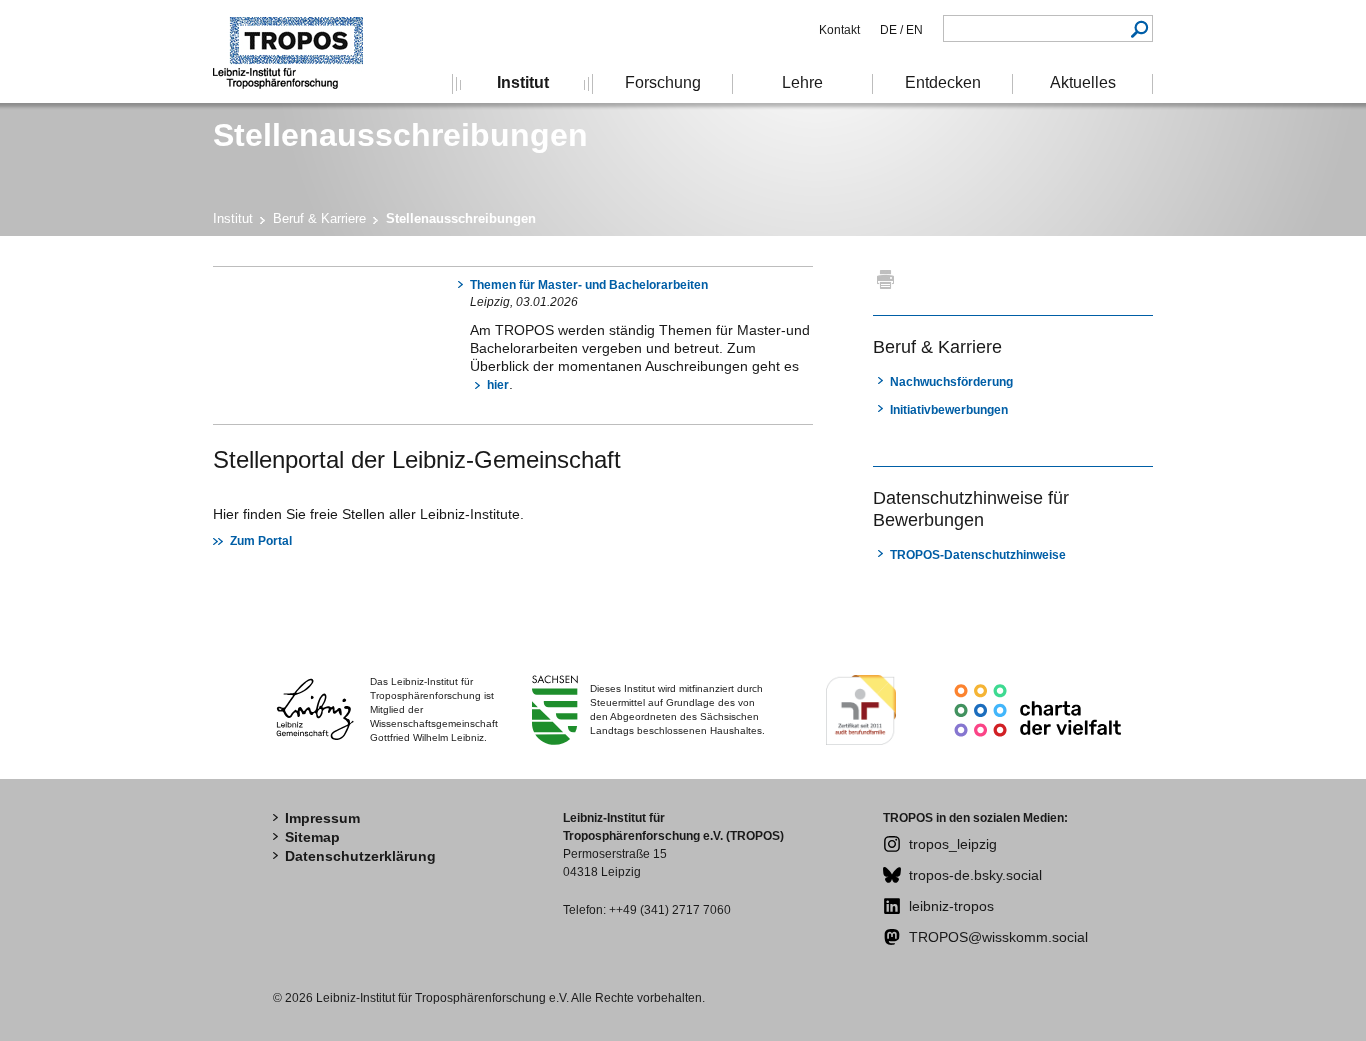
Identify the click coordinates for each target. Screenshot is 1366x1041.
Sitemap (312, 837)
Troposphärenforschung (298, 51)
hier (498, 385)
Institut (233, 218)
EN (913, 30)
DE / (891, 30)
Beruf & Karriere (319, 218)
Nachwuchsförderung (951, 382)
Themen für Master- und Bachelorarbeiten (589, 285)
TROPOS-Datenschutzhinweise (978, 555)
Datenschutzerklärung (360, 856)
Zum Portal (261, 541)
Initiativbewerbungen (949, 410)
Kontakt (839, 30)
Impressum (322, 818)
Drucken (885, 278)
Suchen (1139, 28)
